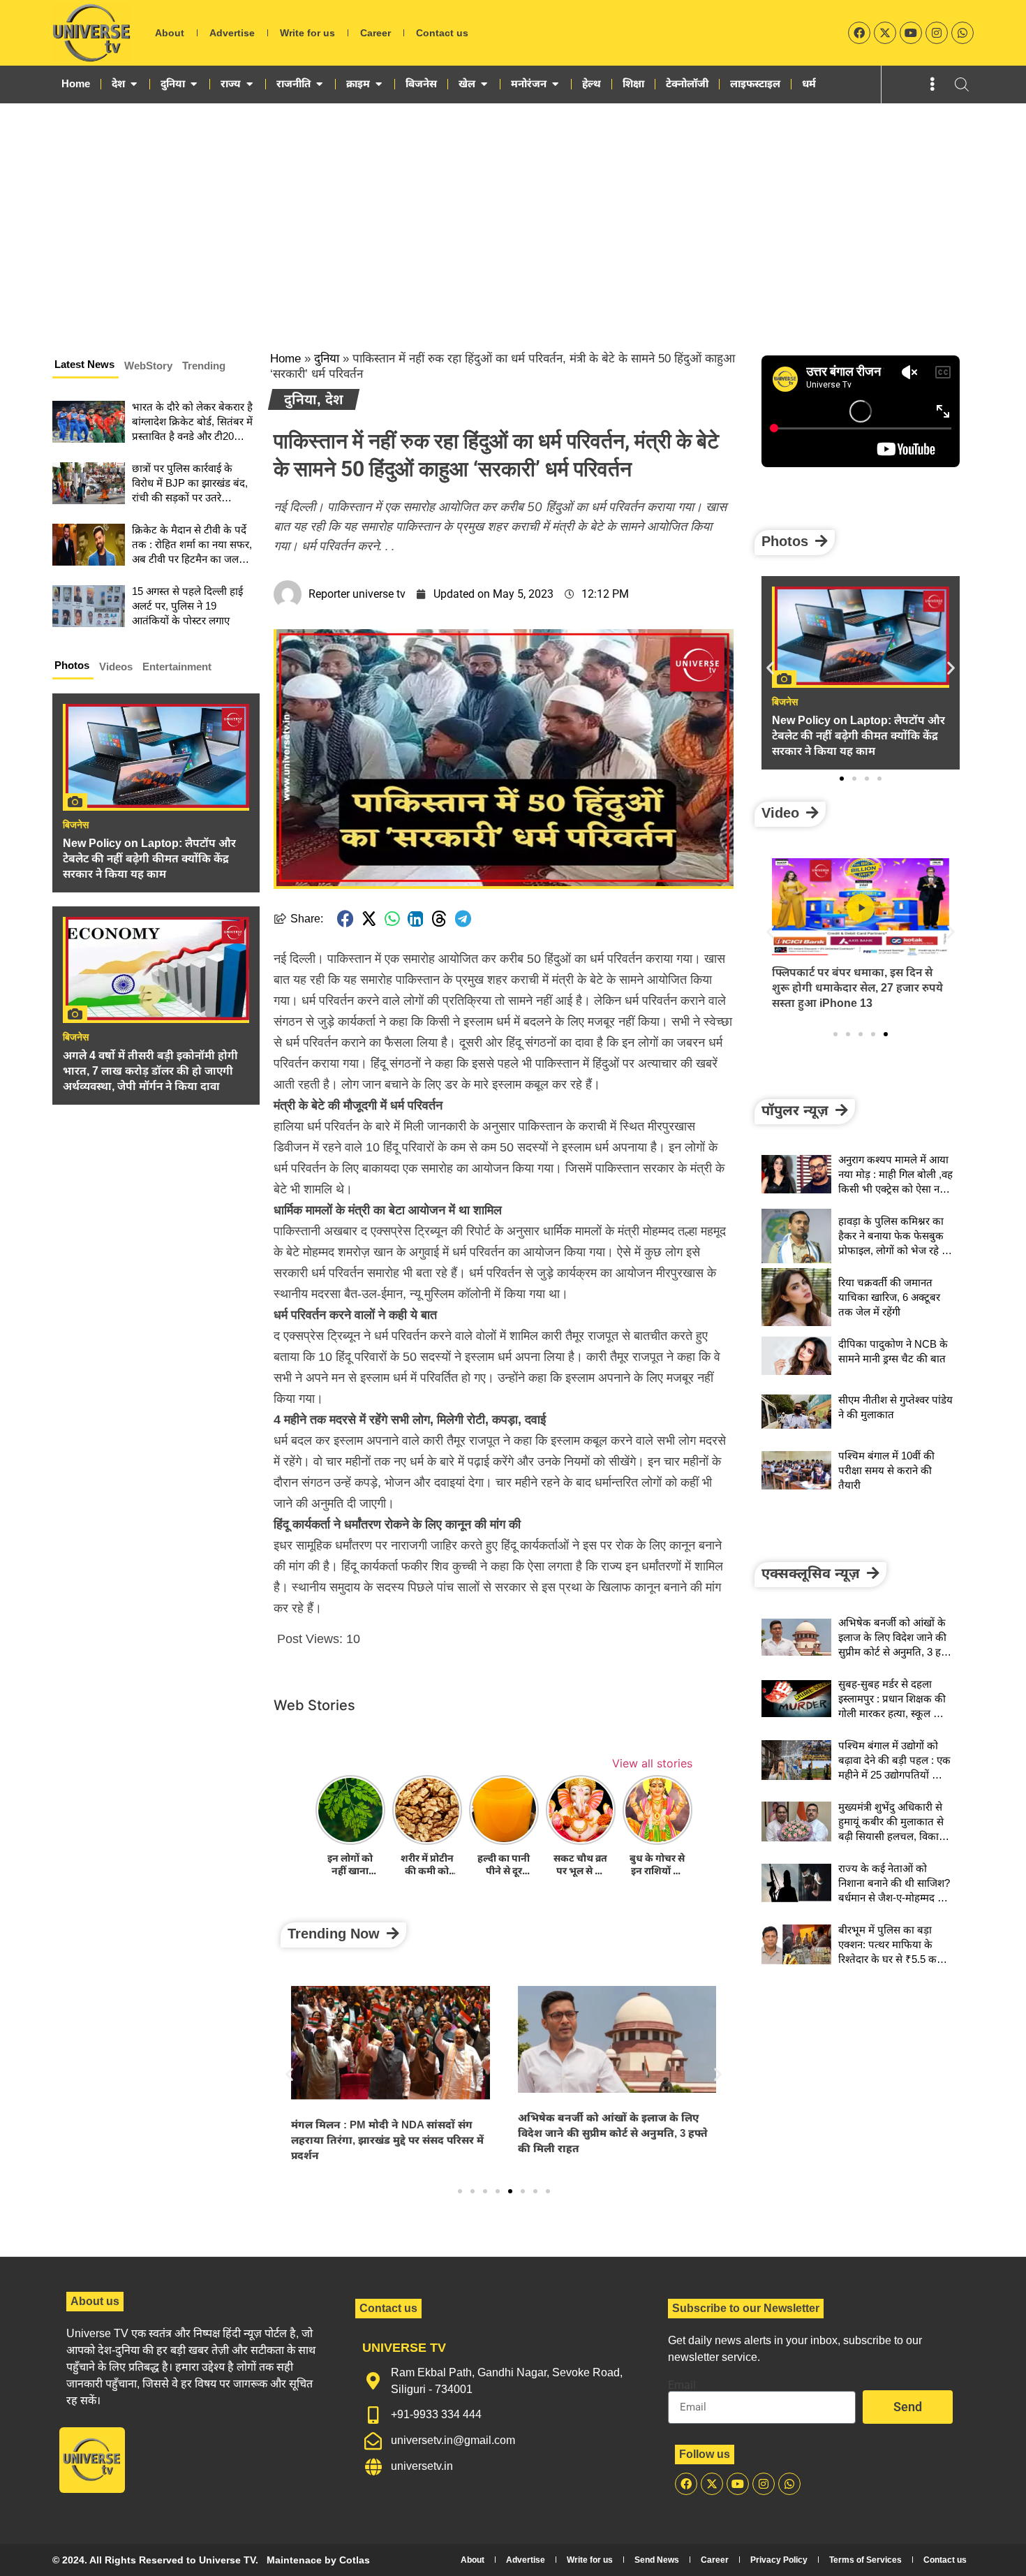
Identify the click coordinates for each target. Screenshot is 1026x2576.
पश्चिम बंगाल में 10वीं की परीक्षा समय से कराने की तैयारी (886, 1470)
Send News (657, 2560)
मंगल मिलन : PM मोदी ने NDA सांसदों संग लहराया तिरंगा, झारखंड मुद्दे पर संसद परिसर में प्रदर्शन (387, 2140)
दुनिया (327, 359)
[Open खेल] (484, 84)
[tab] (85, 367)
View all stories (652, 1763)
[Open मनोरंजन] (555, 84)
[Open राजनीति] (319, 84)
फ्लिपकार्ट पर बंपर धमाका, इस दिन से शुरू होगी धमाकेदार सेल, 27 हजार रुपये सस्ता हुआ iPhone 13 (857, 988)
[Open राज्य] (250, 84)
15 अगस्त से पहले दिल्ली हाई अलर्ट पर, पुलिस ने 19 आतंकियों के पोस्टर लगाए (187, 606)
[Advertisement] (513, 208)
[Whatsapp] (962, 33)
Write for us (307, 33)
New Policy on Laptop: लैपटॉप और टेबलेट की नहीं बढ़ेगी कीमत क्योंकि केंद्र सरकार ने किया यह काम (149, 859)
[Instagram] (937, 33)
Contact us (442, 33)
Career (376, 33)
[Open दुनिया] (194, 84)
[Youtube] (911, 33)
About (170, 33)
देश (334, 399)
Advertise (232, 33)
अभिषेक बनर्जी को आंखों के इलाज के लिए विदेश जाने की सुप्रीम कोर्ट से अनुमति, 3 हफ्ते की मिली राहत (613, 2133)
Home (285, 359)
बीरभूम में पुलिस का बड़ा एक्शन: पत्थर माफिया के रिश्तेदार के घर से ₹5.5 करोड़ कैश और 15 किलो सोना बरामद (894, 1959)
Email (682, 2385)
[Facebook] (859, 33)
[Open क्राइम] (379, 84)
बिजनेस (76, 825)
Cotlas (355, 2560)
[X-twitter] (885, 33)
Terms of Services (865, 2560)
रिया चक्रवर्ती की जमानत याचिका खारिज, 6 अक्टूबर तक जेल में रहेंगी (889, 1297)
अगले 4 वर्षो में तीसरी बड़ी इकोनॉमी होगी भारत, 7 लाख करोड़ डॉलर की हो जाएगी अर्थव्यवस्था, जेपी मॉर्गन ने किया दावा (150, 1071)
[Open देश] (134, 84)
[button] (345, 919)
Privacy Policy (779, 2560)
